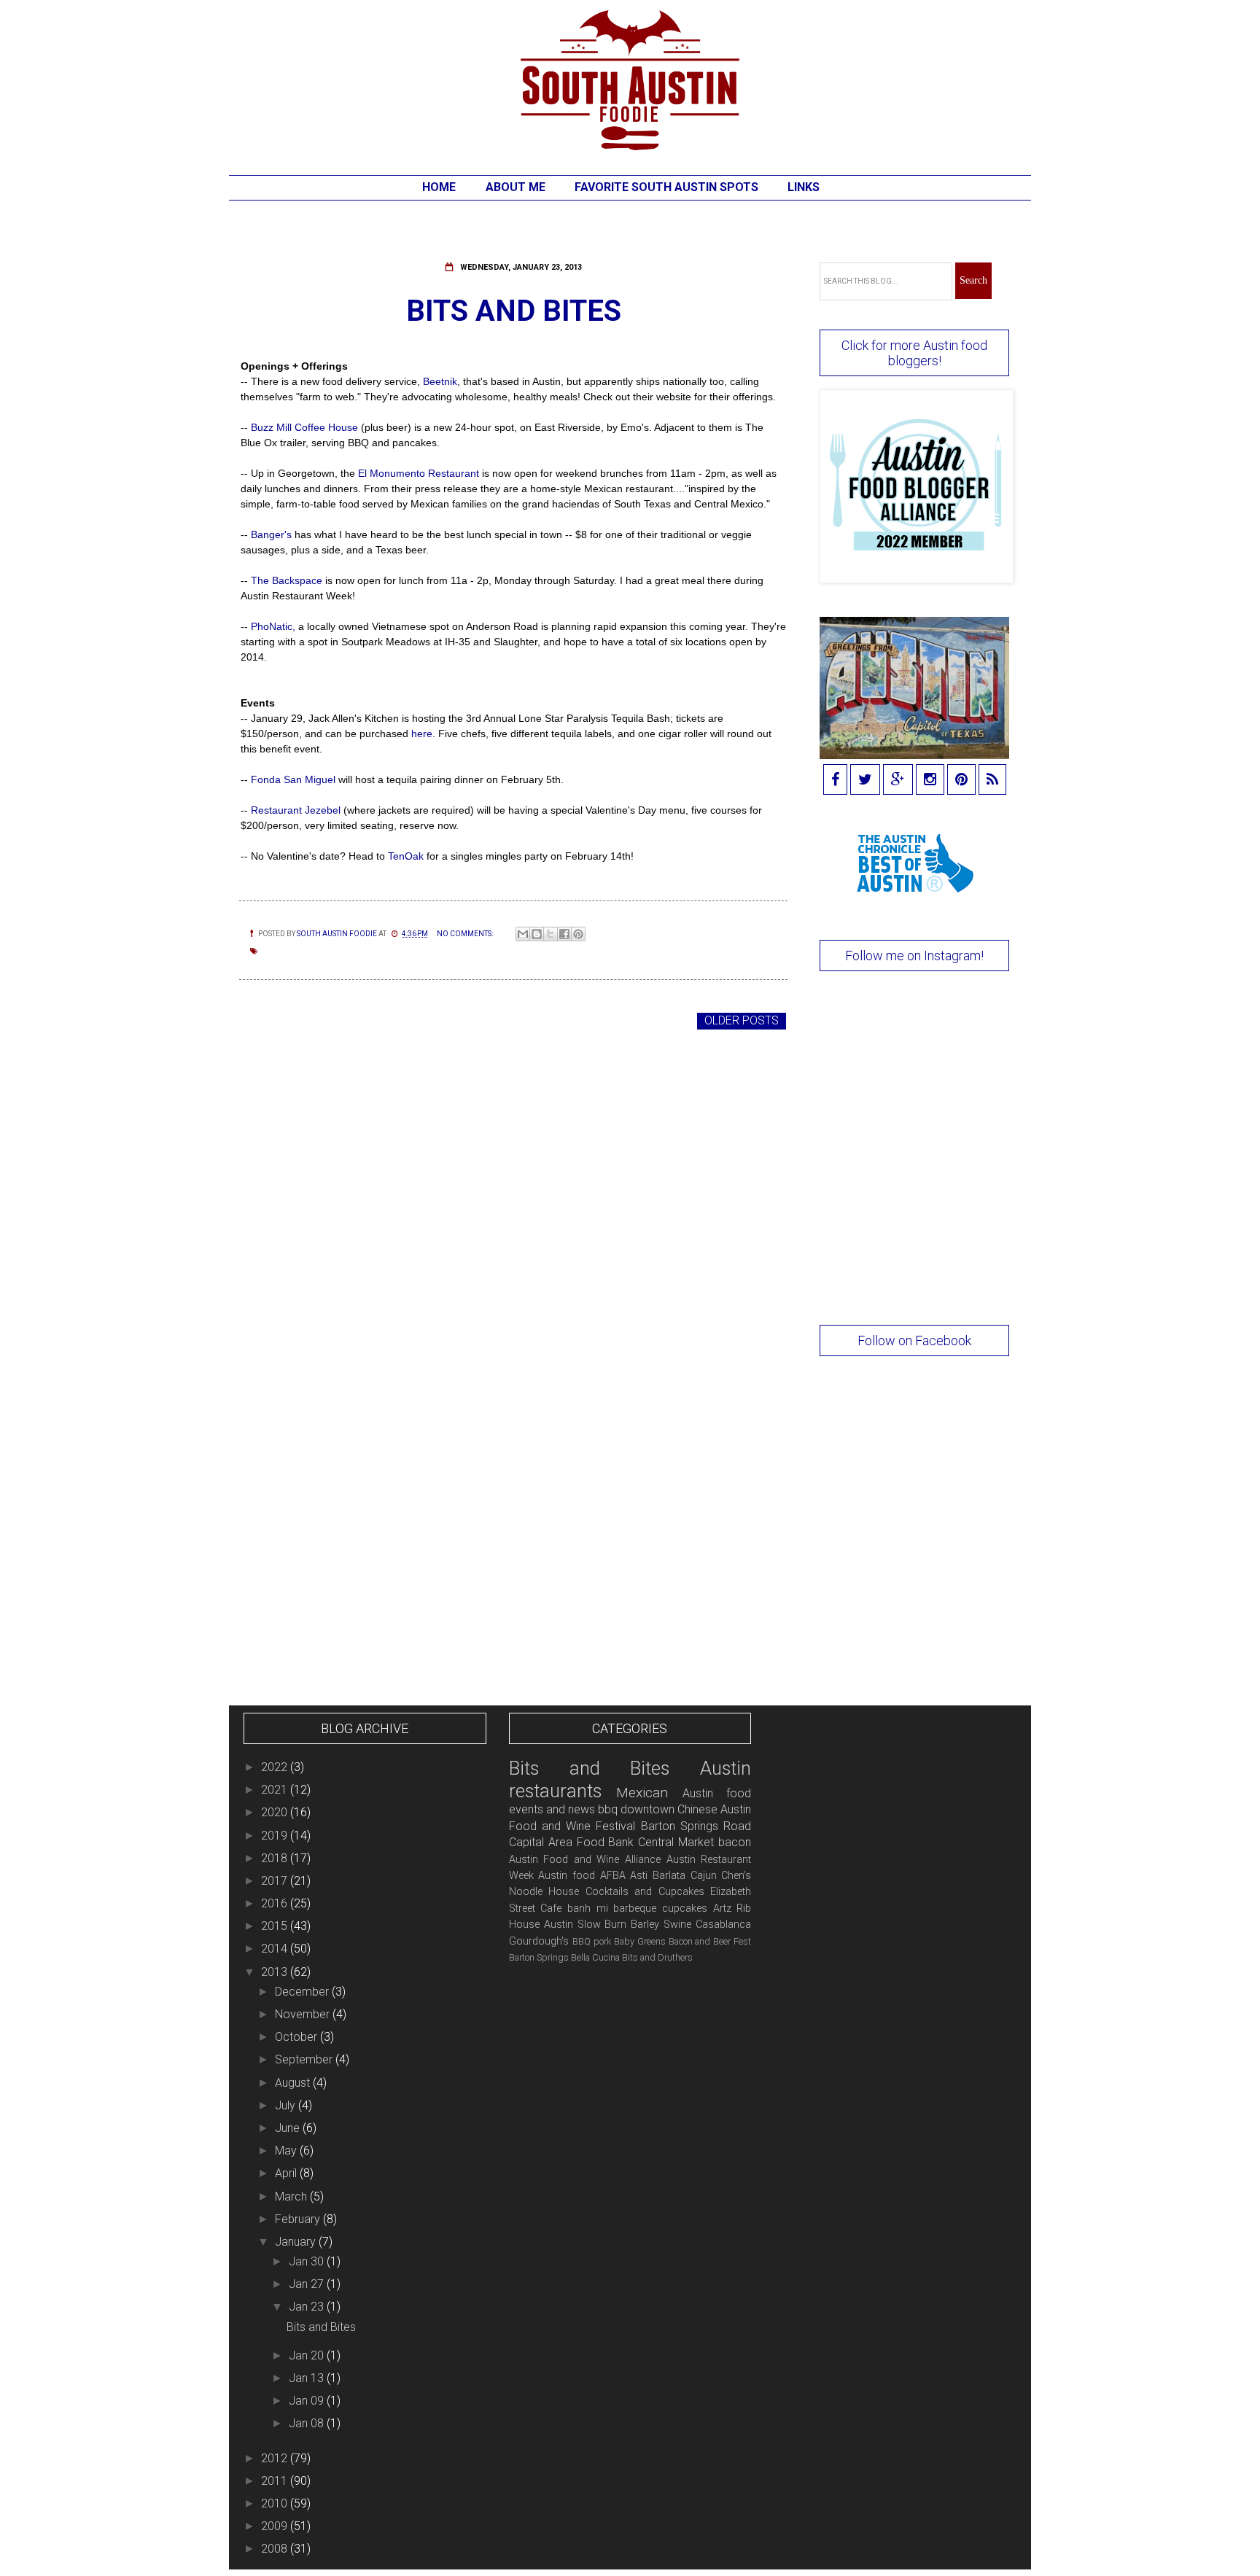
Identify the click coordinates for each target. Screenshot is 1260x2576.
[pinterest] (961, 781)
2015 (276, 1926)
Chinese (697, 1809)
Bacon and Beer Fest (710, 1941)
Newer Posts (283, 1020)
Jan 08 (308, 2423)
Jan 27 (308, 2284)
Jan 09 (308, 2401)
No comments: (466, 934)
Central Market (676, 1842)
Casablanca (723, 1925)
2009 (276, 2526)
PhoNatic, (273, 626)
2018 (276, 1858)
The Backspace (285, 580)
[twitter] (865, 781)
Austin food (567, 1876)
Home (439, 187)
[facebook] (835, 781)
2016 (276, 1903)
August (294, 2083)
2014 (276, 1949)
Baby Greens (640, 1941)
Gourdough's (539, 1941)
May (287, 2151)
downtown (647, 1809)
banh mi (588, 1908)
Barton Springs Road (696, 1826)
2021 (276, 1790)
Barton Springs (539, 1957)
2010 (276, 2503)
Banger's (271, 534)
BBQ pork (592, 1941)
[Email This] (523, 934)
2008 (276, 2549)
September (305, 2059)
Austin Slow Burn (586, 1925)
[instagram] (930, 781)
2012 (276, 2458)
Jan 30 (308, 2261)
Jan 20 (308, 2355)
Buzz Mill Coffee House (304, 427)
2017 (276, 1881)
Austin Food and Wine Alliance (585, 1860)
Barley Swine (661, 1925)
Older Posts (742, 1020)
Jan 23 (308, 2307)
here (422, 734)
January (297, 2242)
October (297, 2037)
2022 (276, 1767)
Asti (639, 1876)
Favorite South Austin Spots (666, 187)
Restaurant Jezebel (297, 810)
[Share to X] (551, 934)
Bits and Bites (514, 311)
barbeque (635, 1908)
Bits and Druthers (657, 1957)
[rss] (992, 781)
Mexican (642, 1793)
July (287, 2105)
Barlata (669, 1876)
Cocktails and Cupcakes (645, 1892)
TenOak (406, 856)
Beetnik (440, 381)
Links (804, 187)
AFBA (613, 1876)
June (289, 2128)
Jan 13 (308, 2378)
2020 (276, 1812)
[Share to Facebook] (564, 934)
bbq (608, 1809)
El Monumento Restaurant (420, 473)
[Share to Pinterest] (578, 934)
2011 (276, 2481)
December (303, 1992)
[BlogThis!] (537, 934)
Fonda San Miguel (293, 779)
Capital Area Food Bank (572, 1842)
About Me (516, 187)
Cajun (704, 1876)
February (299, 2219)
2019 (276, 1836)
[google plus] (898, 781)
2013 (276, 1972)
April (287, 2173)
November (304, 2014)
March (292, 2196)
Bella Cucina (595, 1957)
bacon (735, 1842)
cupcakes (685, 1908)
